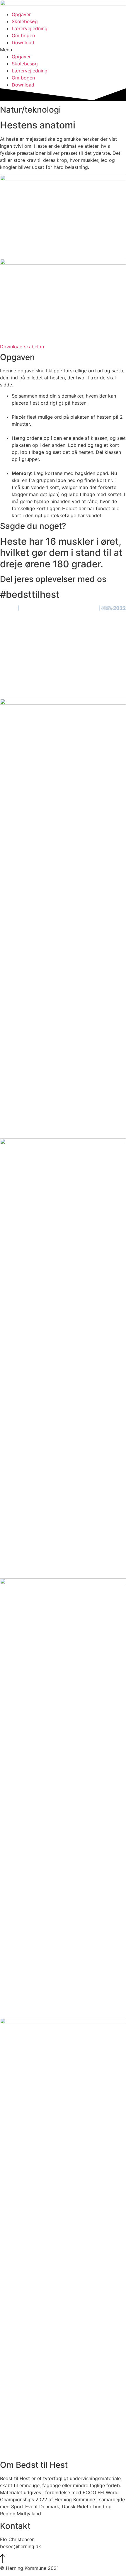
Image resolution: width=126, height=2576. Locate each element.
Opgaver (21, 14)
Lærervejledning (30, 28)
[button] (63, 50)
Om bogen (23, 35)
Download (23, 43)
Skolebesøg (25, 21)
